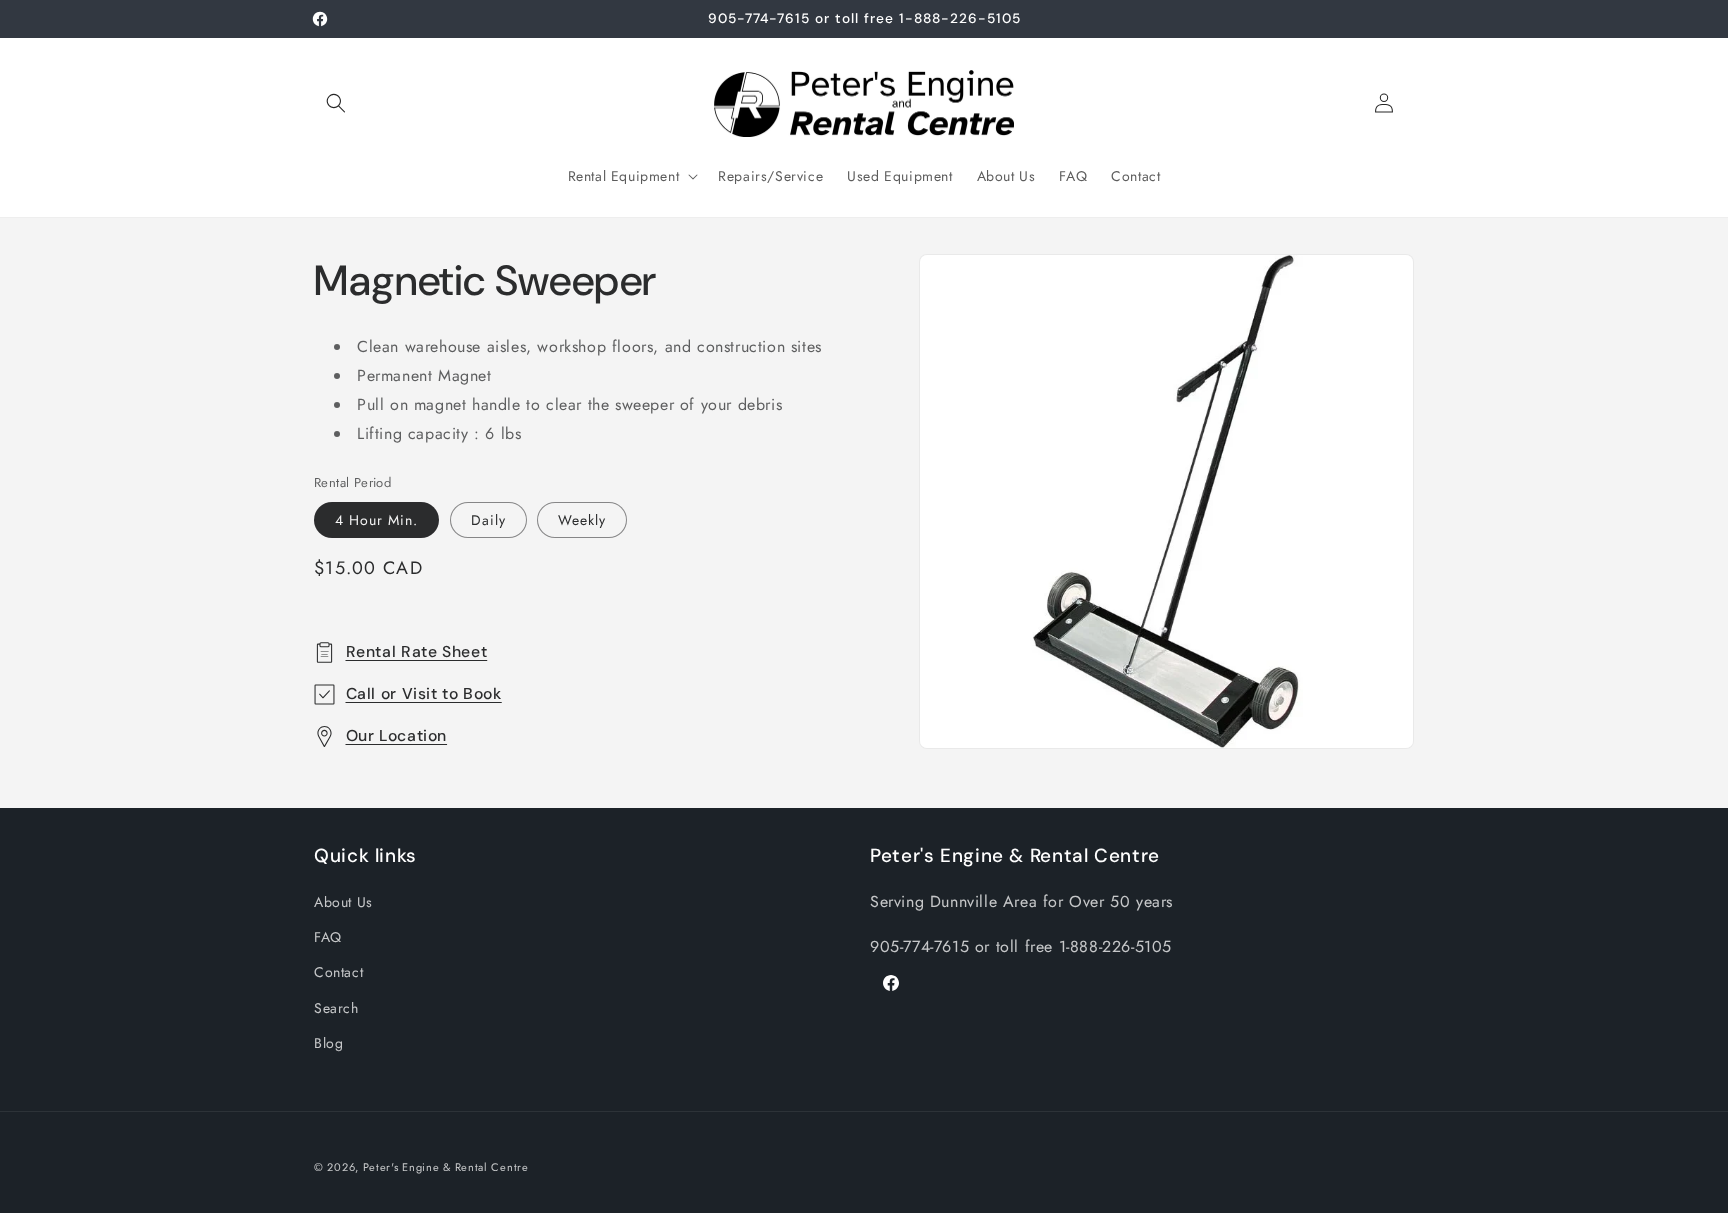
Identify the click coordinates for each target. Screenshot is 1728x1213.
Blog (328, 1043)
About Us (343, 902)
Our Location (397, 735)
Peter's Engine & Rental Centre (446, 1167)
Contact (338, 972)
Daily (488, 520)
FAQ (328, 937)
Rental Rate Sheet (417, 651)
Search (336, 1008)
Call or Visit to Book (424, 693)
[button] (336, 103)
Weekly (582, 520)
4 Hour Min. (376, 520)
